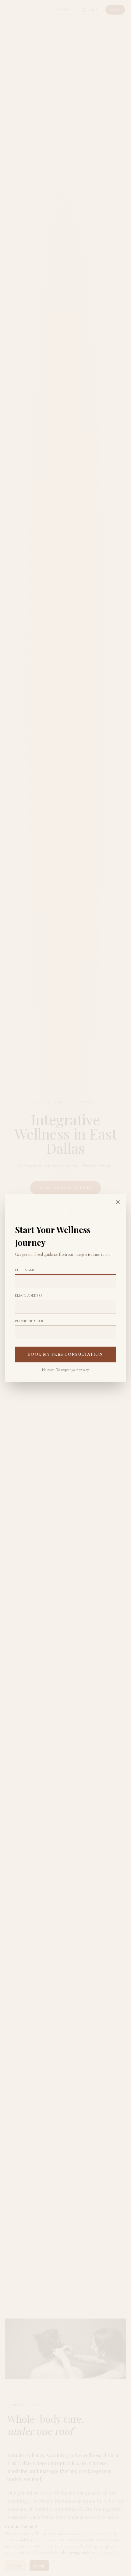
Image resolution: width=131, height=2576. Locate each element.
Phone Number (29, 1321)
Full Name (25, 1270)
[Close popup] (118, 1202)
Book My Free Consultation (65, 1354)
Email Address (29, 1296)
